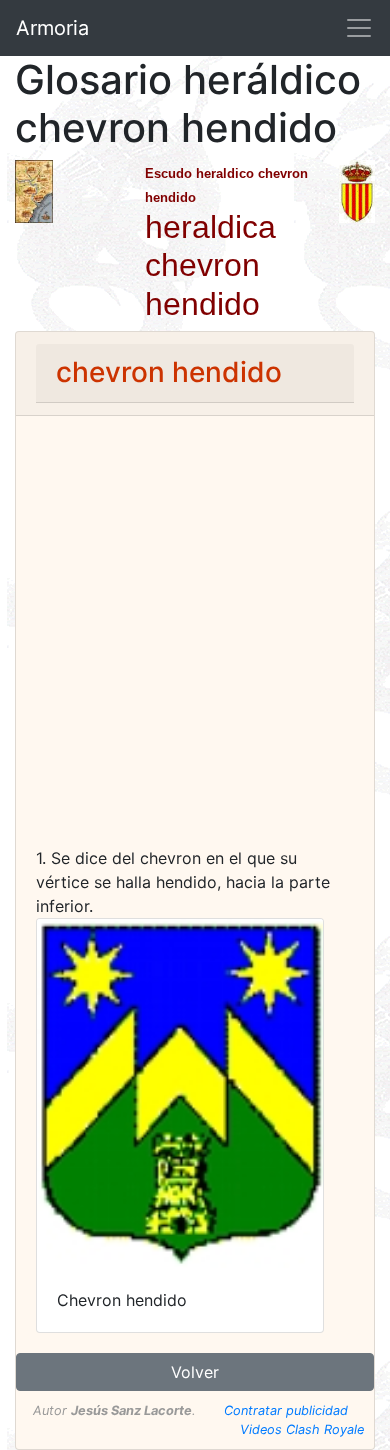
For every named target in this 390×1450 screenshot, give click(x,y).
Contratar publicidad (286, 1410)
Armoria (52, 28)
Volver (195, 1372)
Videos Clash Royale (302, 1429)
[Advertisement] (195, 641)
